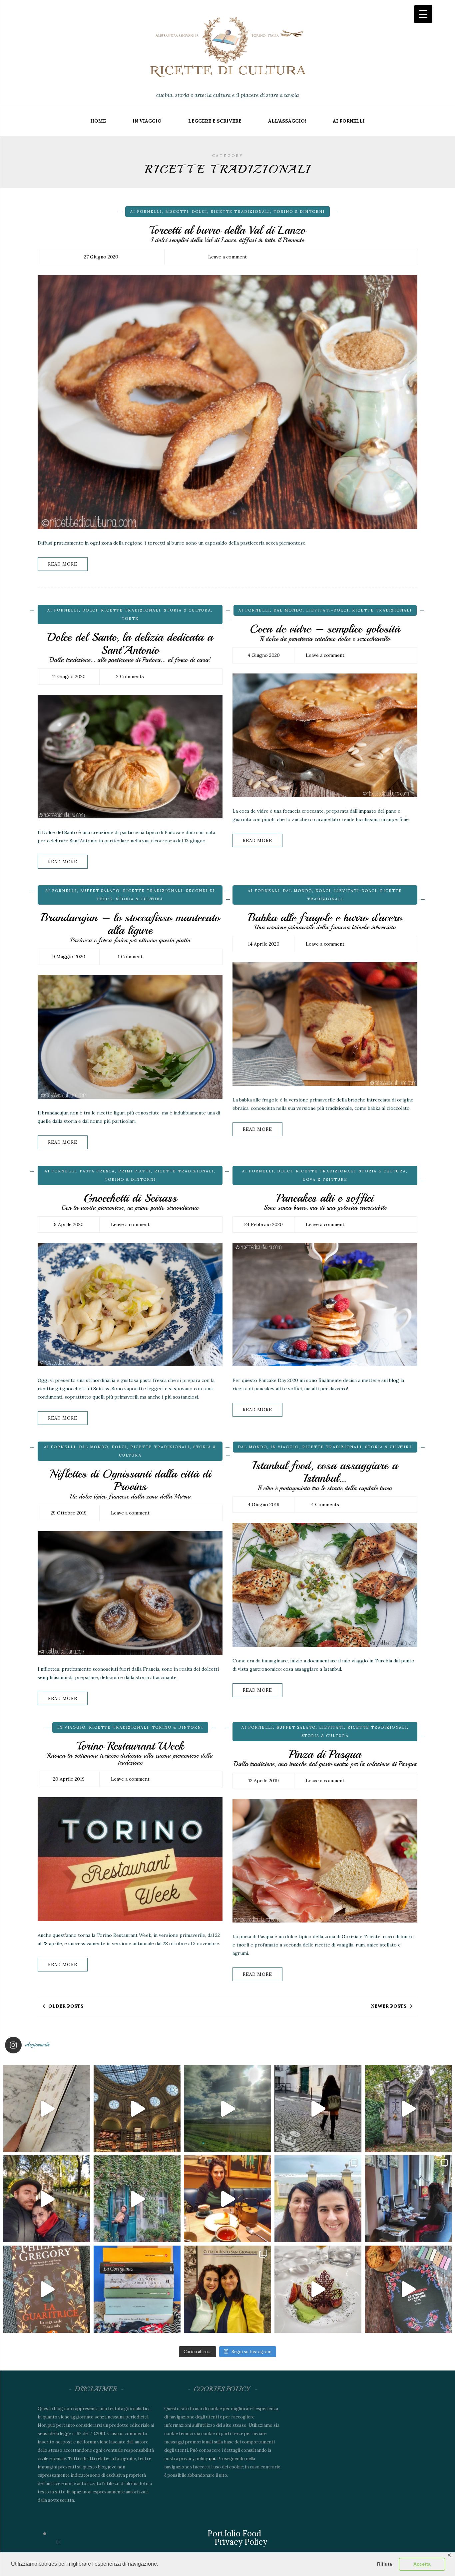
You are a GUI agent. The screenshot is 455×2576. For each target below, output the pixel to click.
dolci (200, 212)
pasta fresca (97, 1171)
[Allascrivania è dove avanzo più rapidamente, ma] (408, 2199)
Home (98, 121)
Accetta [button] (422, 2564)
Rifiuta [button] (385, 2564)
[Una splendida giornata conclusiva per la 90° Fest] (318, 2289)
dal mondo (288, 610)
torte (130, 619)
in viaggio (147, 121)
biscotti (177, 212)
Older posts (66, 2006)
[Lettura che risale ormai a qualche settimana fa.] (47, 2109)
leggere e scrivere (215, 121)
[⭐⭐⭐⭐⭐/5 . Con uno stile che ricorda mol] (408, 2289)
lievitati (332, 1727)
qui (212, 2459)
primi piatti (135, 1171)
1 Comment (130, 957)
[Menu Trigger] (423, 14)
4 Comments (325, 1504)
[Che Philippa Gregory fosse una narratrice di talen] (47, 2289)
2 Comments (130, 676)
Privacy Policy (241, 2542)
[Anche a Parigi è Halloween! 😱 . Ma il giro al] (408, 2109)
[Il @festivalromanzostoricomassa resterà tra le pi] (318, 2199)
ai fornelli (349, 121)
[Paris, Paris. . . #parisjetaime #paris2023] (318, 2109)
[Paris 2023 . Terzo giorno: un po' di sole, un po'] (47, 2199)
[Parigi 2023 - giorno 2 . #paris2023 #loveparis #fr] (137, 2199)
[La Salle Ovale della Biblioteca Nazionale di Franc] (137, 2109)
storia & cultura (188, 610)
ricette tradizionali (240, 212)
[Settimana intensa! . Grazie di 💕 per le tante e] (227, 2289)
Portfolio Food (234, 2534)
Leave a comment (227, 257)
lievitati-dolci (327, 610)
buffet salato (100, 891)
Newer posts (389, 2006)
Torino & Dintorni (299, 212)
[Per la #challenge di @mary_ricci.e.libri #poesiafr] (137, 2289)
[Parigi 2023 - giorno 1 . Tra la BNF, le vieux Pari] (227, 2199)
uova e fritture (325, 1179)
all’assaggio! (287, 121)
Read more (63, 564)
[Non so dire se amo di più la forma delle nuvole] (227, 2109)
